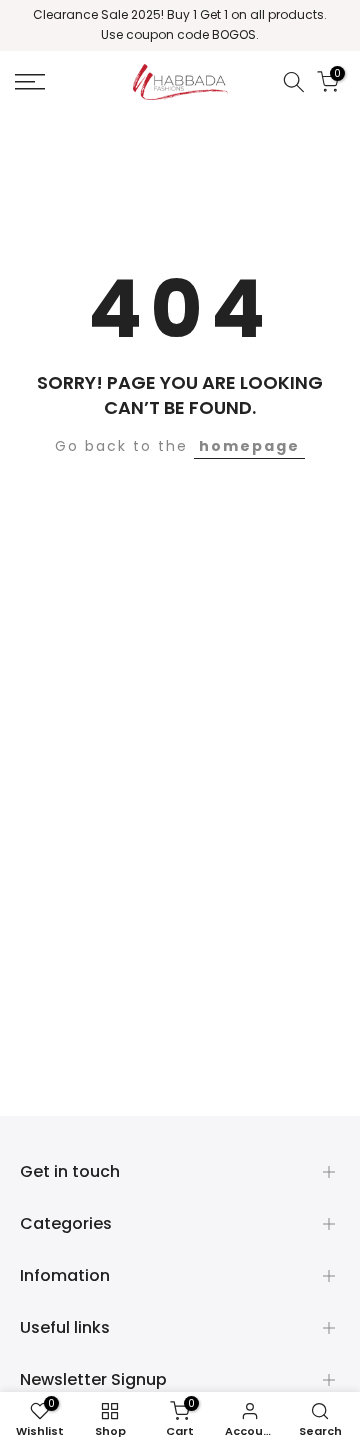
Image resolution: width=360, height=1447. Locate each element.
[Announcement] (180, 25)
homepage (249, 446)
